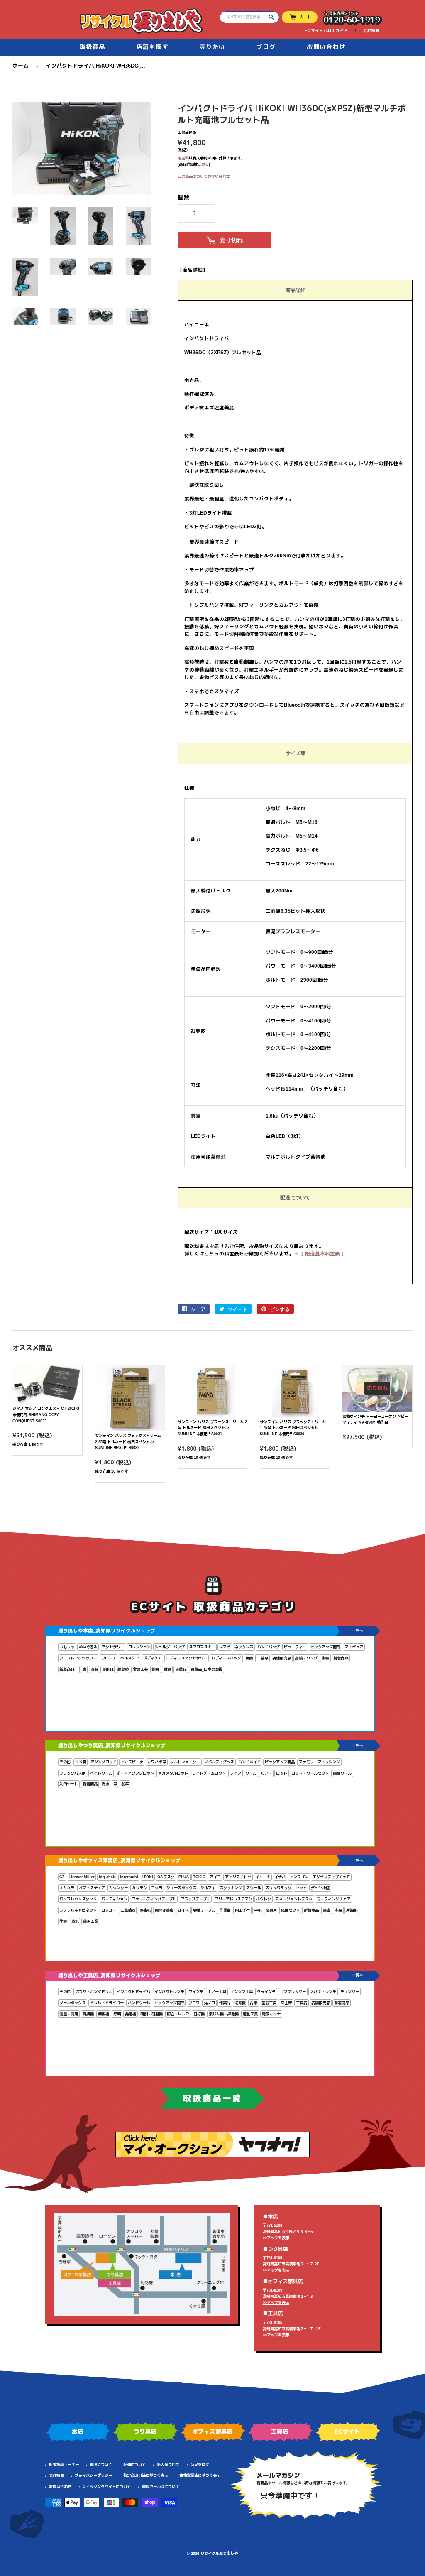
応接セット (290, 1910)
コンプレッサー (293, 1992)
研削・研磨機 (151, 2014)
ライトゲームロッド (209, 1773)
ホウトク (264, 1899)
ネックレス (244, 1647)
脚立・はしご (178, 2014)
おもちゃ (67, 1647)
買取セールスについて (161, 2487)
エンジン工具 (242, 1992)
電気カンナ (271, 2014)
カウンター (118, 1888)
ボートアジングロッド (135, 1773)
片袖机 (352, 1910)
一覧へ (358, 1630)
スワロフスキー (202, 1647)
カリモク (139, 1888)
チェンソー (350, 1992)
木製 (338, 1910)
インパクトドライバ (133, 1992)
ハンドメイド (249, 1762)
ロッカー (109, 1910)
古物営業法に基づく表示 (200, 2476)
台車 (254, 2003)
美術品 (108, 1669)
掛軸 (325, 1658)
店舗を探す (153, 47)
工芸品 (263, 1658)
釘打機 (199, 2014)
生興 (63, 1922)
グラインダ (266, 1992)
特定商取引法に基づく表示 (146, 2476)
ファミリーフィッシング (319, 1762)
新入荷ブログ (168, 2465)
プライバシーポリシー (93, 2476)
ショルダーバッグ (170, 1647)
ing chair (107, 1877)
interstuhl (129, 1877)
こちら (203, 164)
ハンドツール (139, 2003)
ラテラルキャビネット (78, 1910)
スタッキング (231, 1888)
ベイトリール (101, 1773)
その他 (65, 1762)
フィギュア (354, 1647)
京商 (249, 1658)
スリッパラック (278, 1888)
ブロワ (194, 2003)
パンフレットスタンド (78, 1899)
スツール (254, 1888)
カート (306, 17)
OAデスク (166, 1877)
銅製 (156, 1669)
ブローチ (109, 1658)
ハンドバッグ (269, 1647)
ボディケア (153, 1658)
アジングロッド (104, 1762)
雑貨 (167, 1669)
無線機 (104, 2014)
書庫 (327, 1910)
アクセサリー (113, 1647)
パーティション (114, 1899)
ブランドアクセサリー (78, 1658)
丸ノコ (209, 2003)
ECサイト (347, 2431)
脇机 (75, 1922)
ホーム (21, 66)
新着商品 (341, 1658)
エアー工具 (217, 1992)
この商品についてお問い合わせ (204, 176)
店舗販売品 (282, 1658)
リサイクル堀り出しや (219, 2554)
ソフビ (225, 1647)
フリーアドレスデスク (233, 1899)
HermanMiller (82, 1877)
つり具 (81, 1762)
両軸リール (342, 1773)
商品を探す (200, 2465)
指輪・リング (306, 1658)
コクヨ (157, 1888)
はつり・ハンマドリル (94, 1992)
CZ (62, 1877)
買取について (101, 2465)
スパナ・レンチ (323, 1992)
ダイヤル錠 (320, 1888)
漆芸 (94, 1669)
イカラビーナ (132, 1762)
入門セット (69, 1784)
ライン (236, 1773)
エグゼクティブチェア (331, 1877)
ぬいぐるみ (88, 1647)
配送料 (183, 158)
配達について (134, 2465)
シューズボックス (181, 1888)
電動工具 (250, 2014)
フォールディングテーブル (154, 1899)
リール (251, 1773)
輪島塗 (123, 1669)
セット (301, 1888)
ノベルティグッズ (219, 1762)
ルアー (266, 1773)
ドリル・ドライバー (107, 2003)
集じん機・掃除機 (224, 2014)
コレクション (139, 1647)
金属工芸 (140, 1669)
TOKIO (199, 1877)
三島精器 (128, 1910)
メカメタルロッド (173, 1773)
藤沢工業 (90, 1922)
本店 (78, 2431)
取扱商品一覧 (212, 2098)
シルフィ (208, 1888)
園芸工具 (269, 2003)
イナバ (280, 1877)
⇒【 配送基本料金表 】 (320, 1254)
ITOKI (148, 1877)
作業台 (225, 1910)
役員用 (271, 1910)
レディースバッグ (226, 1658)
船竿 (125, 1784)
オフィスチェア (92, 1888)
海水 (105, 1784)
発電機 (131, 2014)
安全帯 (286, 2003)
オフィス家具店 (212, 2431)
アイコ (215, 1877)
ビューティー (295, 1647)
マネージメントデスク (294, 1899)
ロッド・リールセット (310, 1773)
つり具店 (145, 2431)
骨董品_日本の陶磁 (206, 1669)
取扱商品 (93, 47)
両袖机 (145, 1910)
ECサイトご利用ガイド (326, 31)
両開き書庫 (164, 1910)
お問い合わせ (326, 47)
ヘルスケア (130, 1658)
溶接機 (88, 2014)
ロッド (282, 1773)
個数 (183, 197)
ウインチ (196, 1992)
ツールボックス (72, 2003)
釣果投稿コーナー (64, 2465)
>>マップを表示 (276, 2238)
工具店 (302, 2003)
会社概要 (371, 31)
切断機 (240, 2003)
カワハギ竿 (157, 1762)
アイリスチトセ (238, 1877)
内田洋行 (242, 1910)
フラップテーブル (195, 1899)
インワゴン (299, 1877)
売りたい (212, 47)
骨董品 (181, 1669)
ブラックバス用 (72, 1773)
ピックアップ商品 (325, 1647)
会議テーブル (204, 1910)
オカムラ (67, 1888)
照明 (117, 2014)
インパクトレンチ (169, 1992)
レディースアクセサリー (187, 1658)
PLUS (184, 1877)
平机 (258, 1910)
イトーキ (263, 1877)
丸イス (183, 1910)
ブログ (266, 47)
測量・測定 (69, 2014)
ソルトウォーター (185, 1762)
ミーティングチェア (333, 1899)
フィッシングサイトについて (106, 2487)
